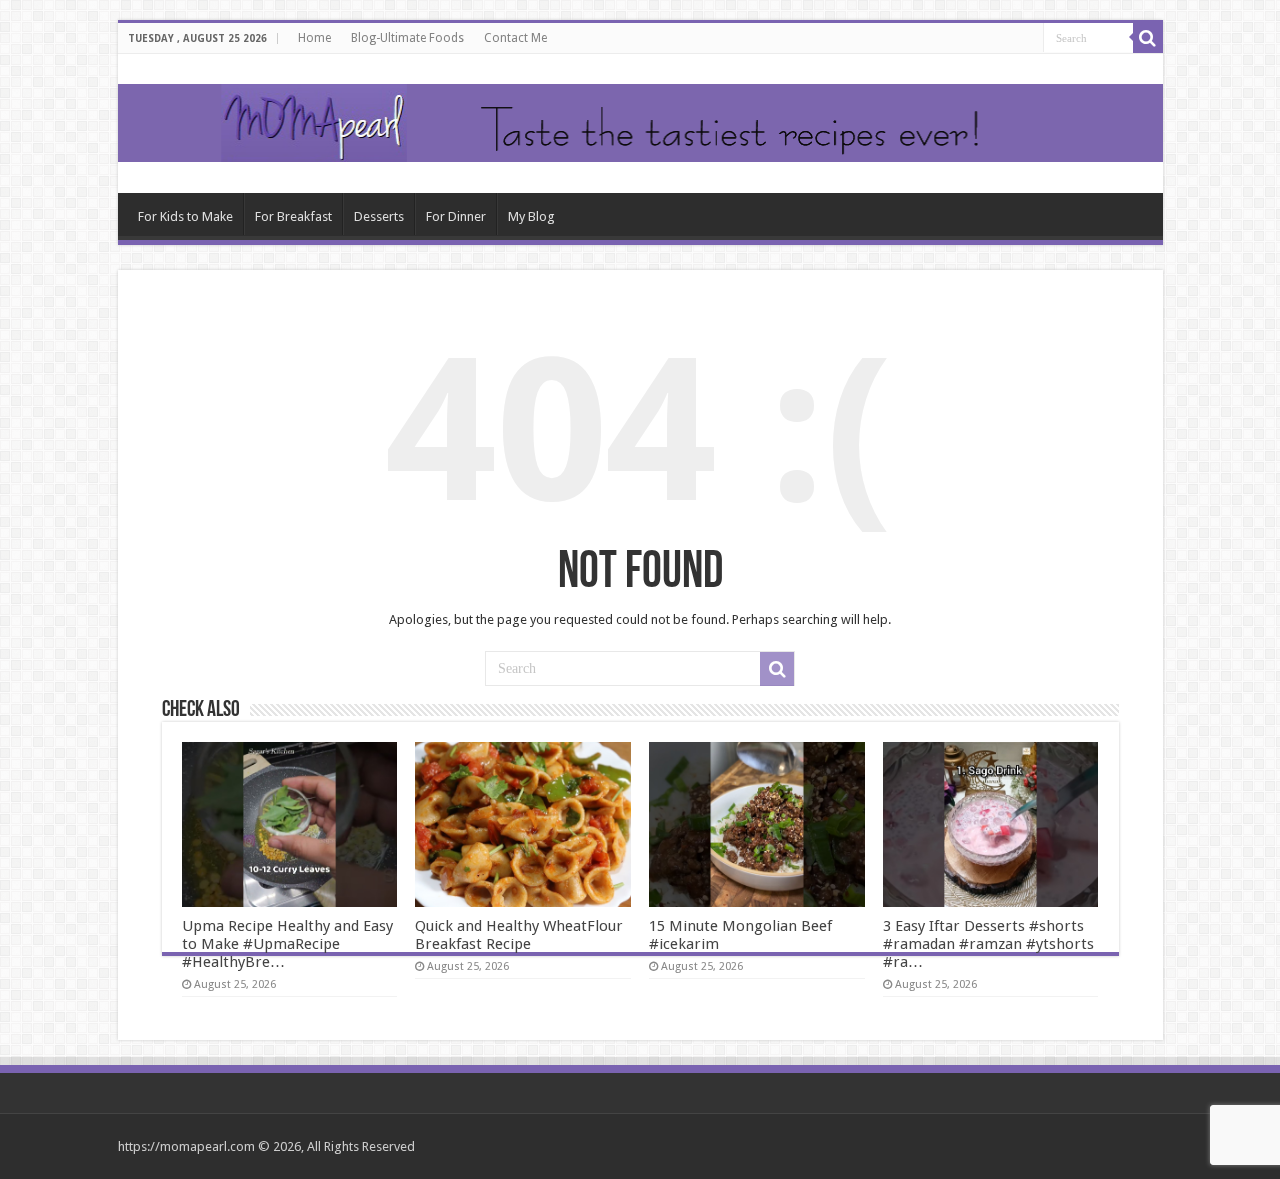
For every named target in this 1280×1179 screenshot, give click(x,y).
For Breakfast (293, 216)
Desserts (379, 216)
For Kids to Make (185, 216)
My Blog (531, 216)
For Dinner (456, 216)
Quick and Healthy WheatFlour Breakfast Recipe (519, 935)
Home (314, 38)
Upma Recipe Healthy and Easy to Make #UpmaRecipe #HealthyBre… (287, 944)
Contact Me (515, 38)
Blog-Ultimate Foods (407, 38)
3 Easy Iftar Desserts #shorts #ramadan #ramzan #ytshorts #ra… (988, 944)
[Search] (1148, 38)
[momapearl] (640, 123)
